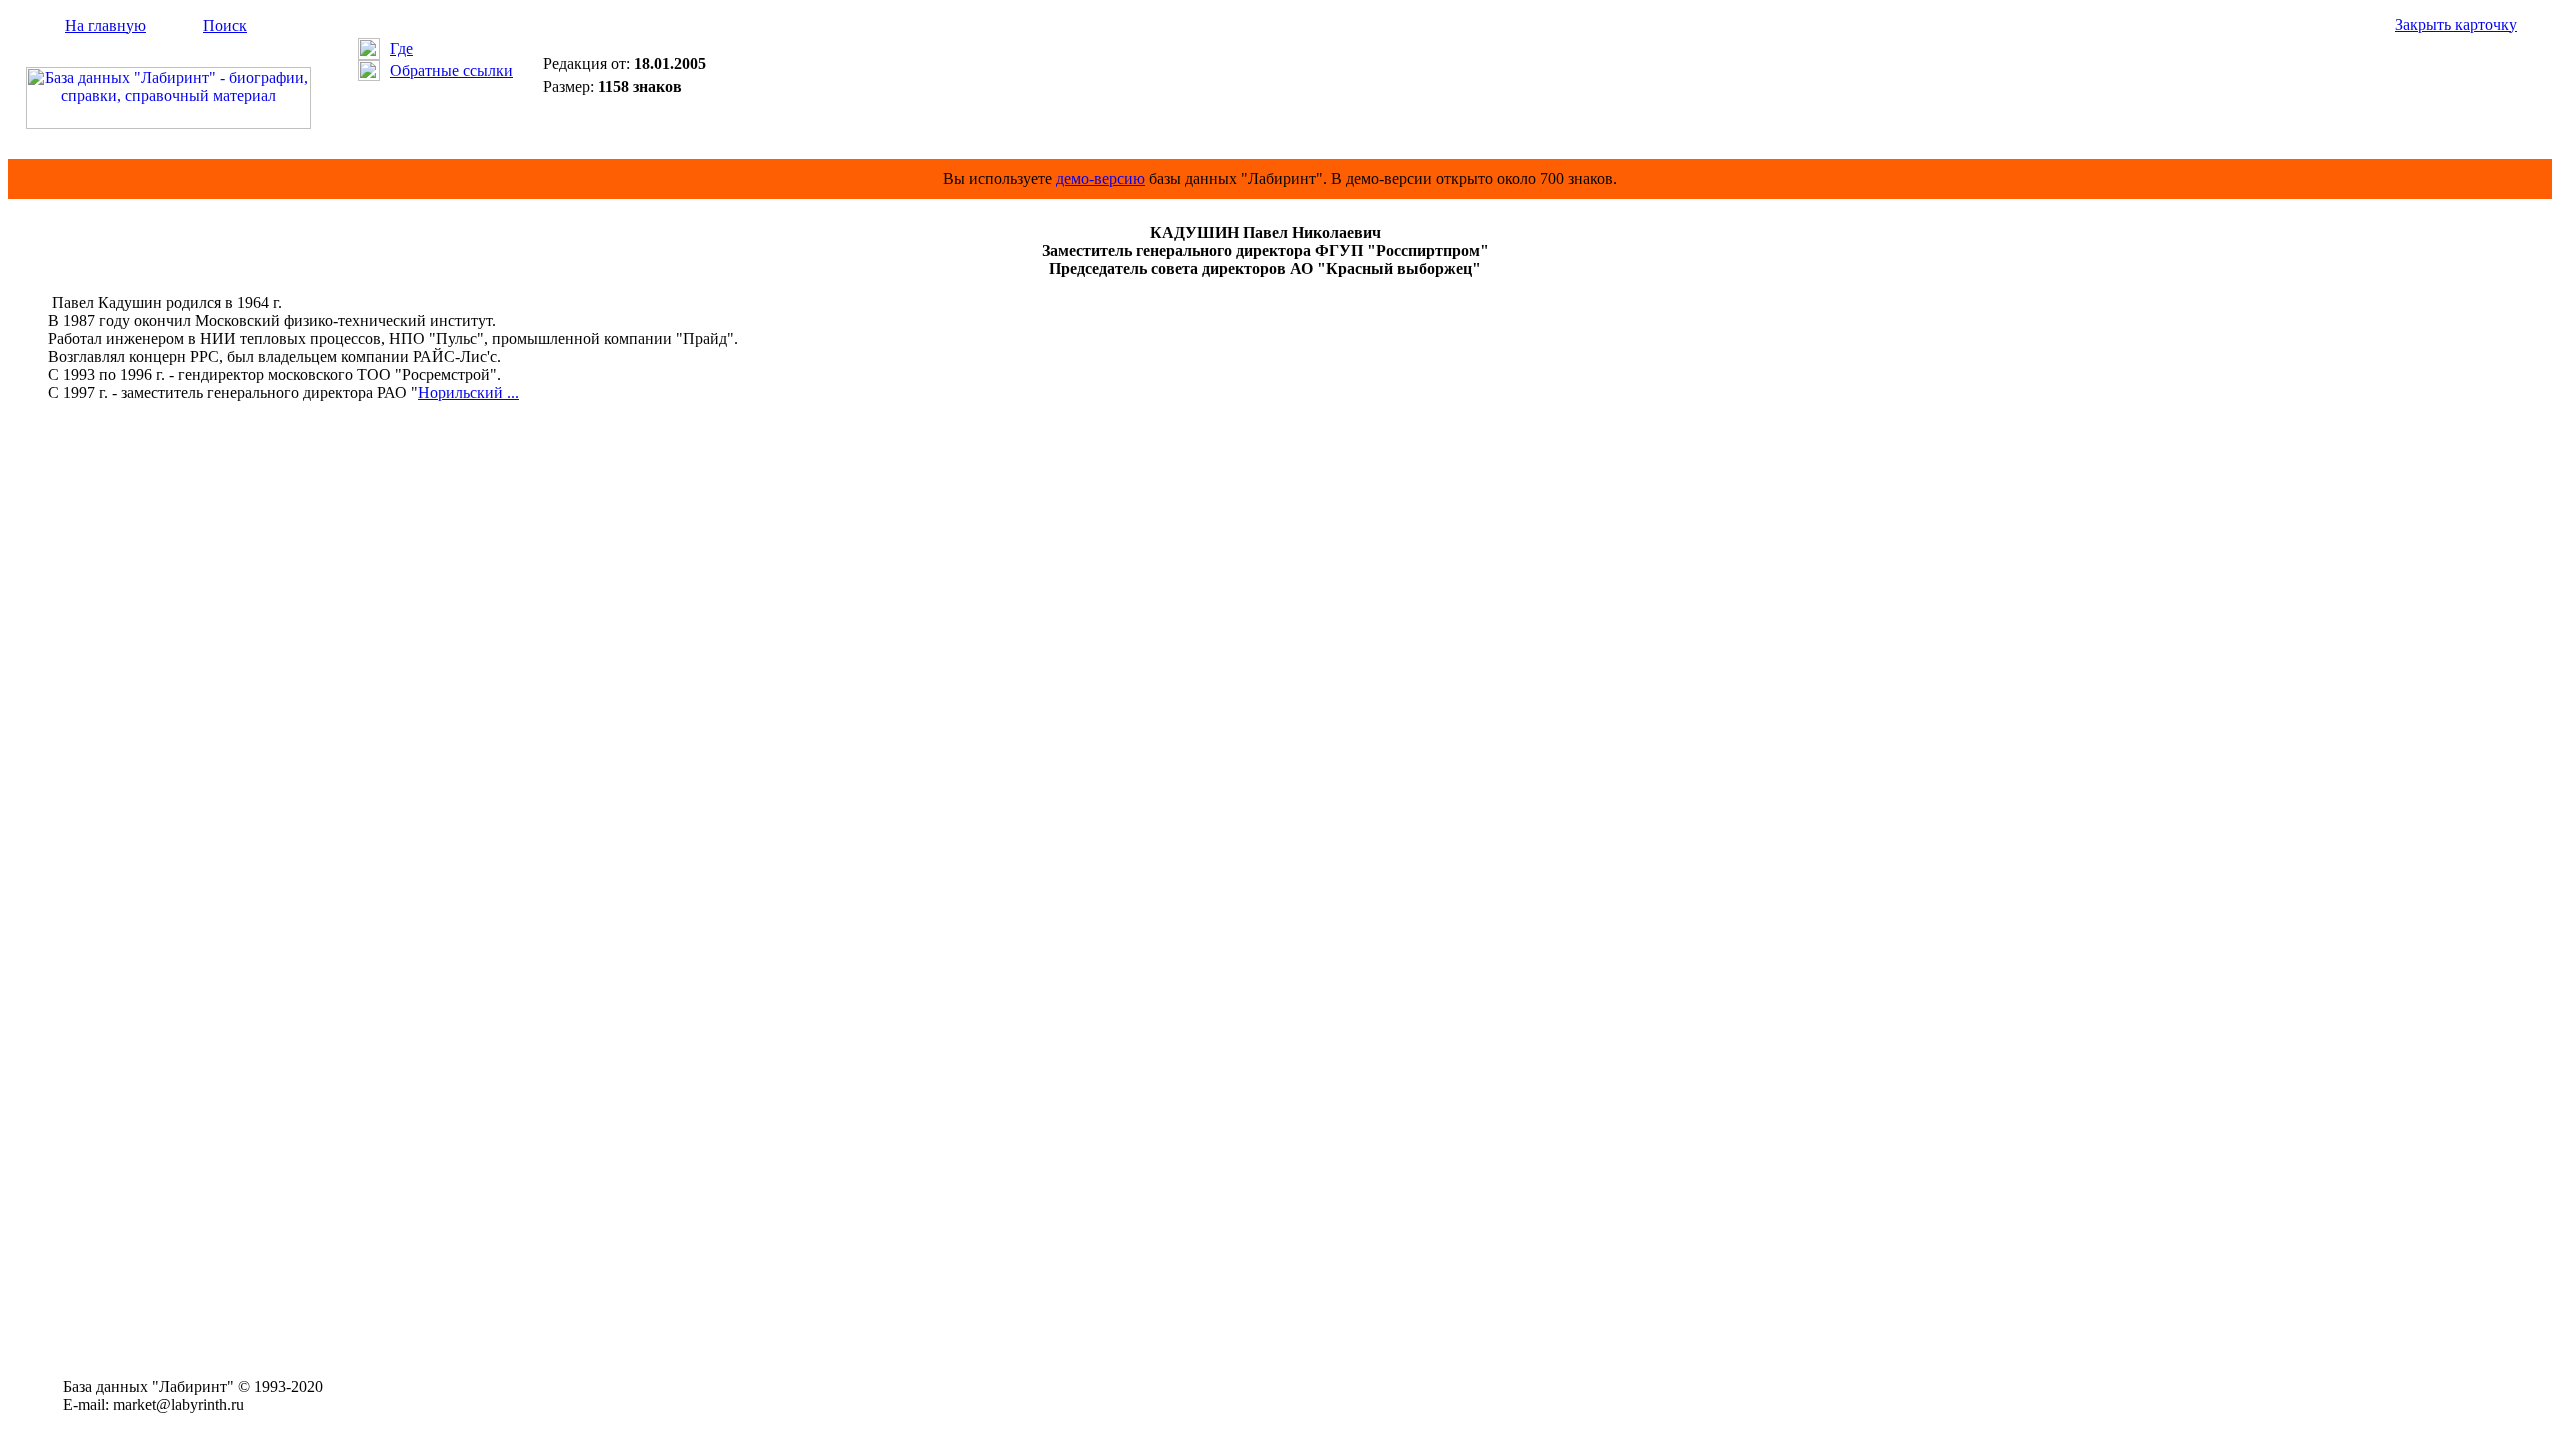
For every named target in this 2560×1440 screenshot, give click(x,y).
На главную (105, 25)
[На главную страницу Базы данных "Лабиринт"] (168, 123)
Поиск (225, 25)
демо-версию (1100, 178)
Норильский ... (468, 392)
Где (401, 48)
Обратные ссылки (451, 70)
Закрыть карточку (2456, 24)
